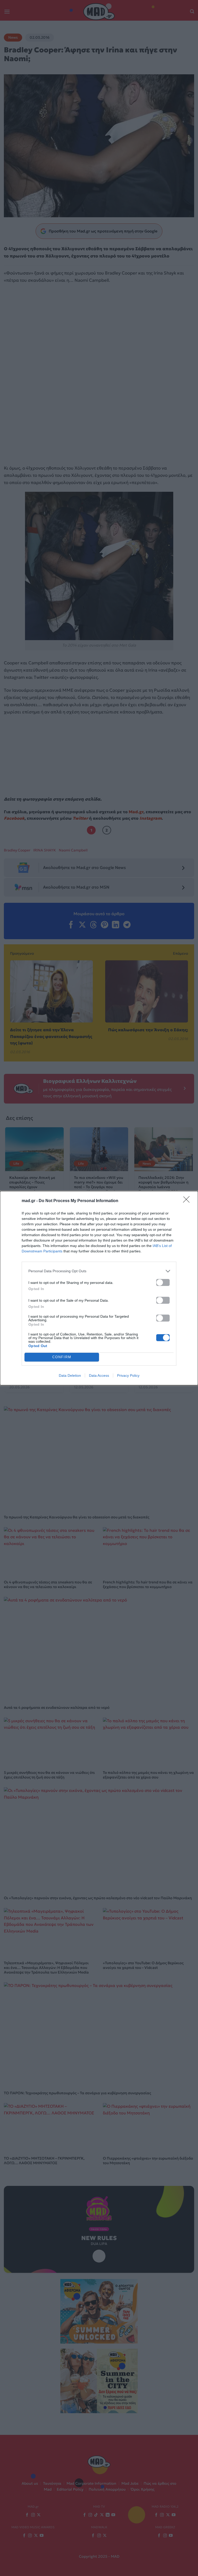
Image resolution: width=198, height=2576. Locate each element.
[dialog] (99, 1288)
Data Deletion (70, 1375)
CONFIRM (62, 1357)
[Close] (188, 1201)
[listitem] (99, 1271)
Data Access (99, 1375)
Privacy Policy (128, 1375)
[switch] (163, 1282)
